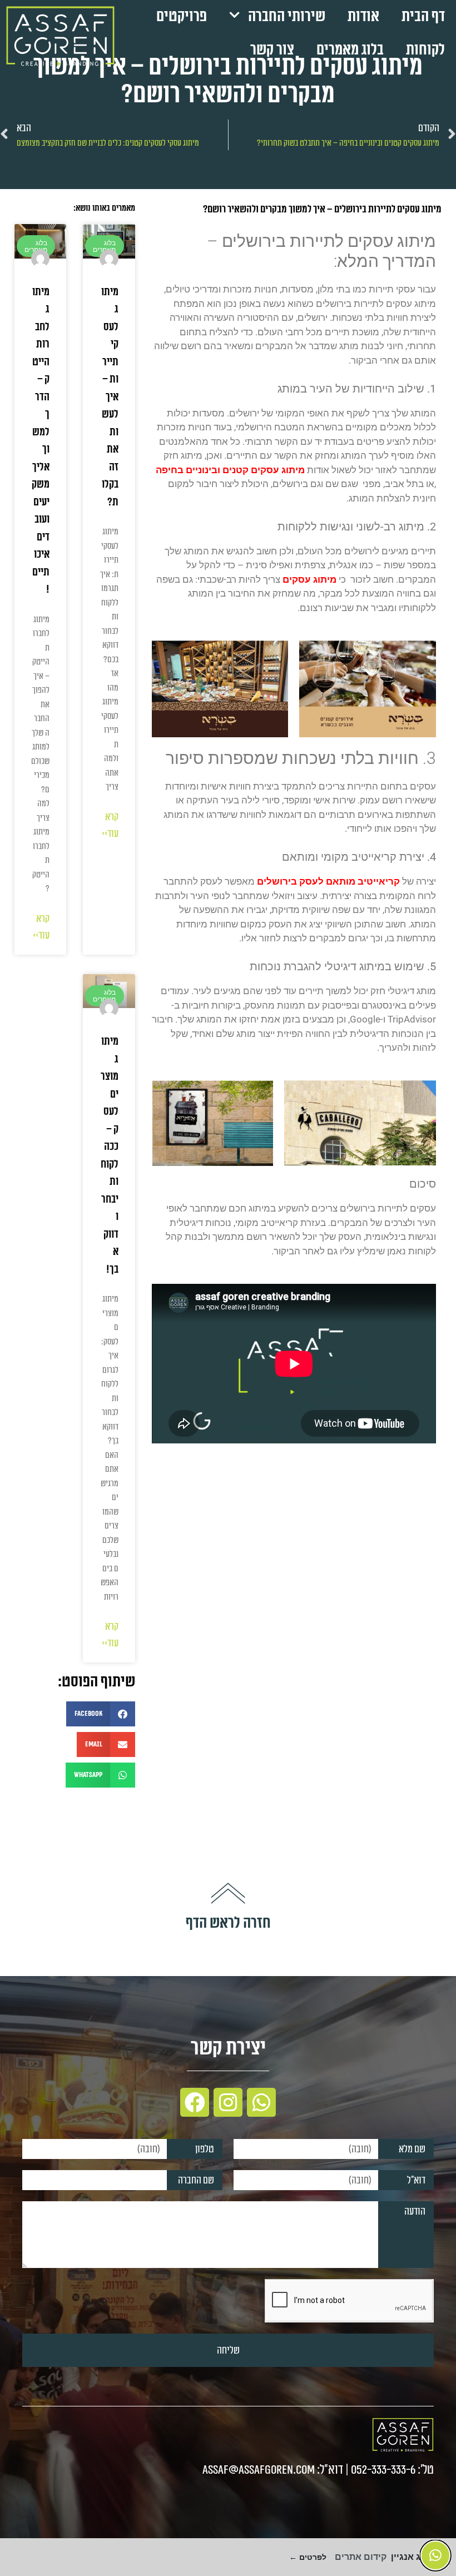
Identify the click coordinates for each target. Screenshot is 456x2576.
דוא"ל (416, 2180)
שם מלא (412, 2149)
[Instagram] (228, 2102)
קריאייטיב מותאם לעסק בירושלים (329, 881)
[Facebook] (195, 2102)
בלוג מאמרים (350, 50)
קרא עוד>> (110, 825)
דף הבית (423, 16)
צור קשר (272, 50)
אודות (363, 16)
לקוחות (425, 50)
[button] (101, 1714)
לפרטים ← (308, 2557)
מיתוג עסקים (311, 579)
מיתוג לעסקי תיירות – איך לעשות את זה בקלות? (110, 397)
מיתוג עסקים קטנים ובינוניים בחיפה (230, 470)
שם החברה (196, 2180)
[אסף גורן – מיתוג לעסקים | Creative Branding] (60, 36)
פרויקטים (182, 16)
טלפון (205, 2149)
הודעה (415, 2211)
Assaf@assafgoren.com (259, 2470)
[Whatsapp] (261, 2102)
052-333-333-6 (383, 2470)
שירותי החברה (287, 16)
